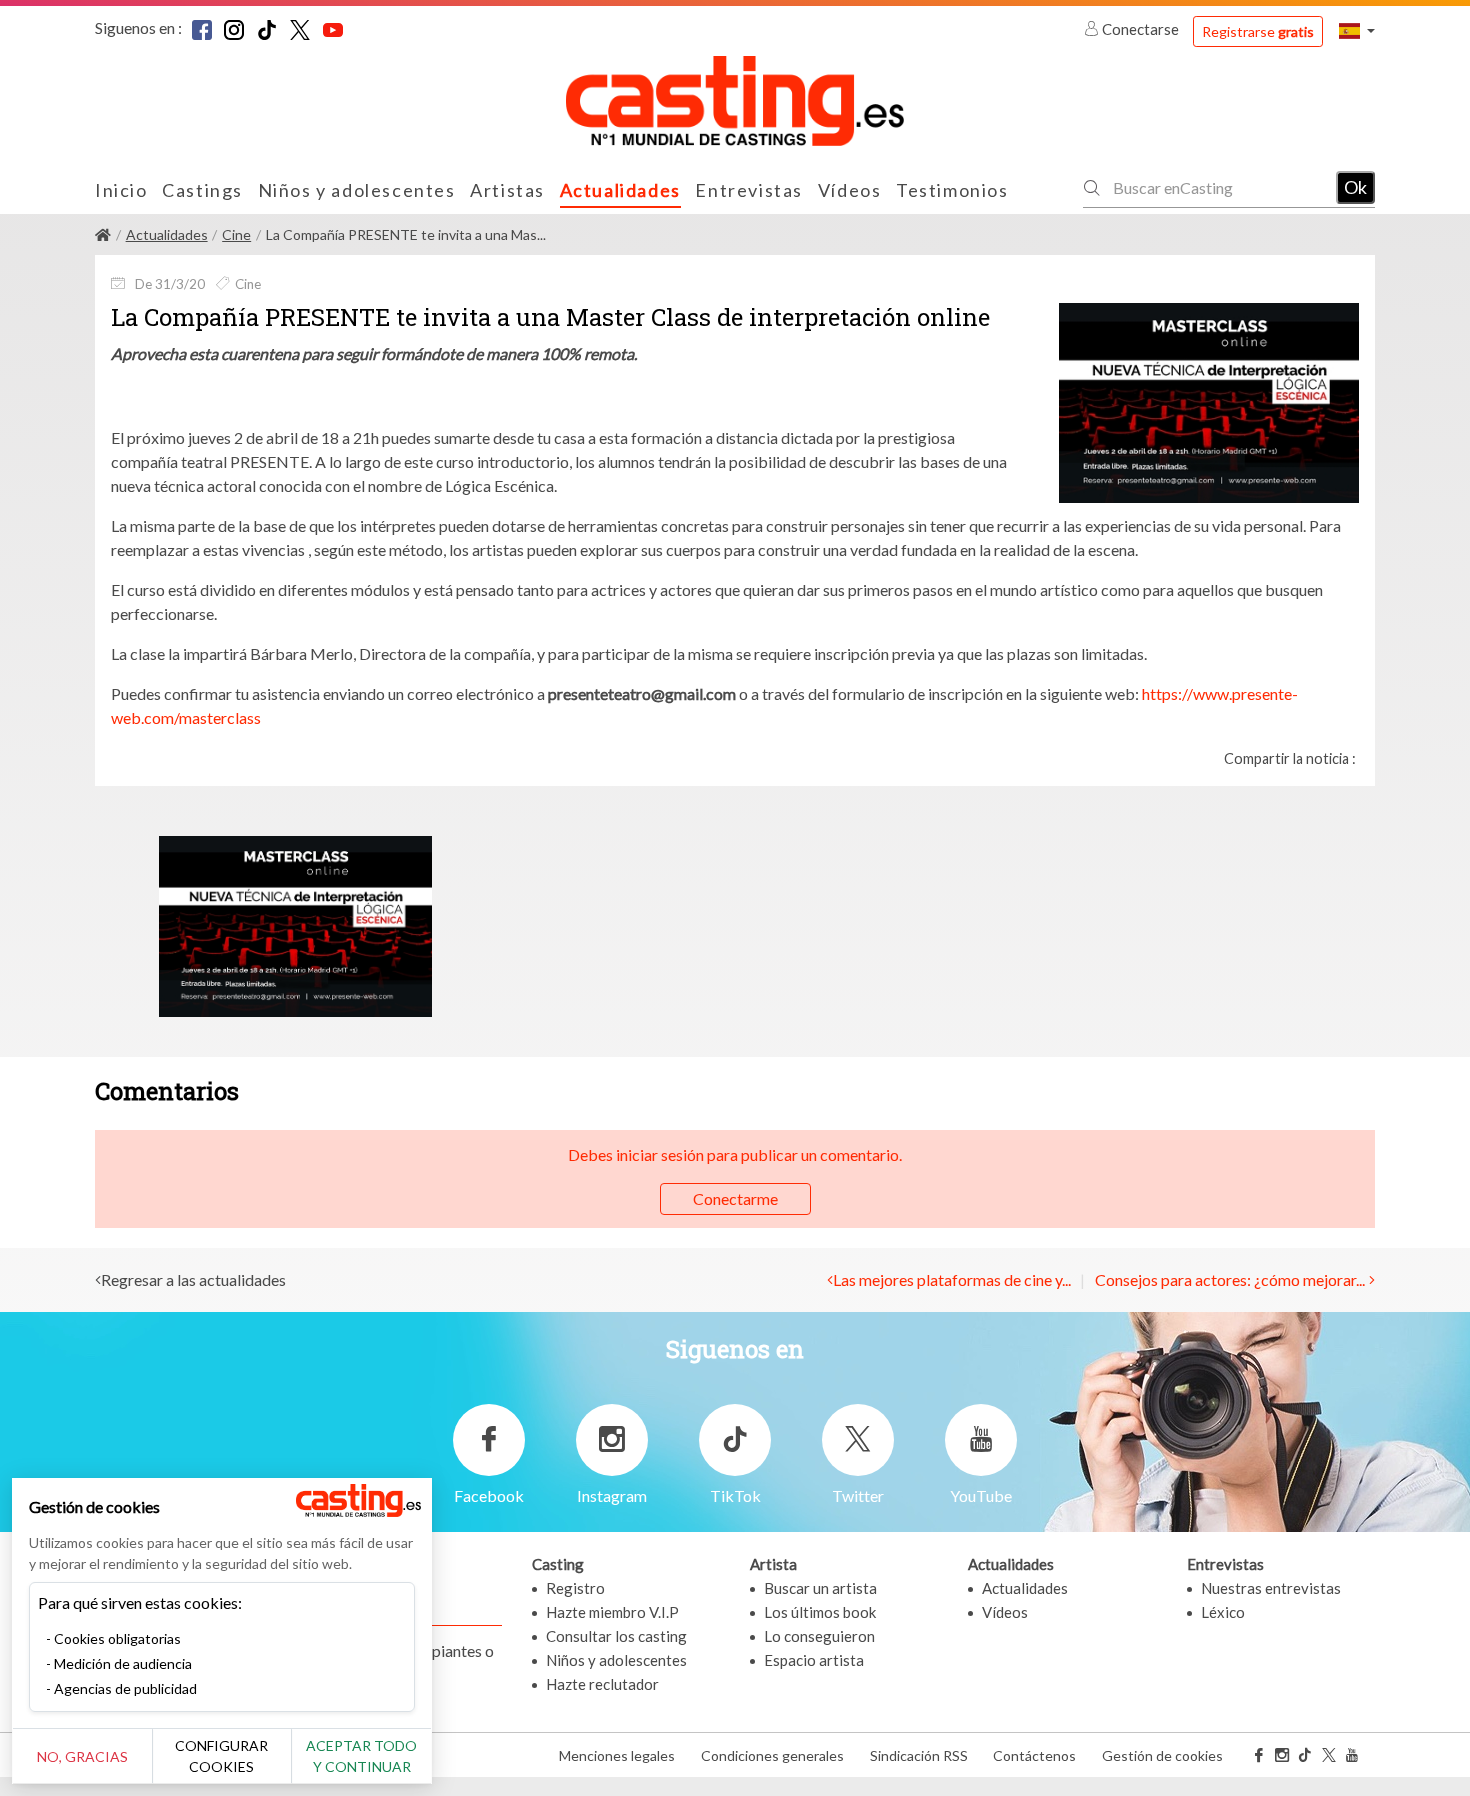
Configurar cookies (221, 1756)
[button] (1357, 30)
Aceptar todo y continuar (361, 1756)
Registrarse (1258, 31)
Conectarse (1140, 29)
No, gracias (82, 1756)
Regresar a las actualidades (193, 1279)
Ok (1355, 187)
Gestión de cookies (1162, 1755)
